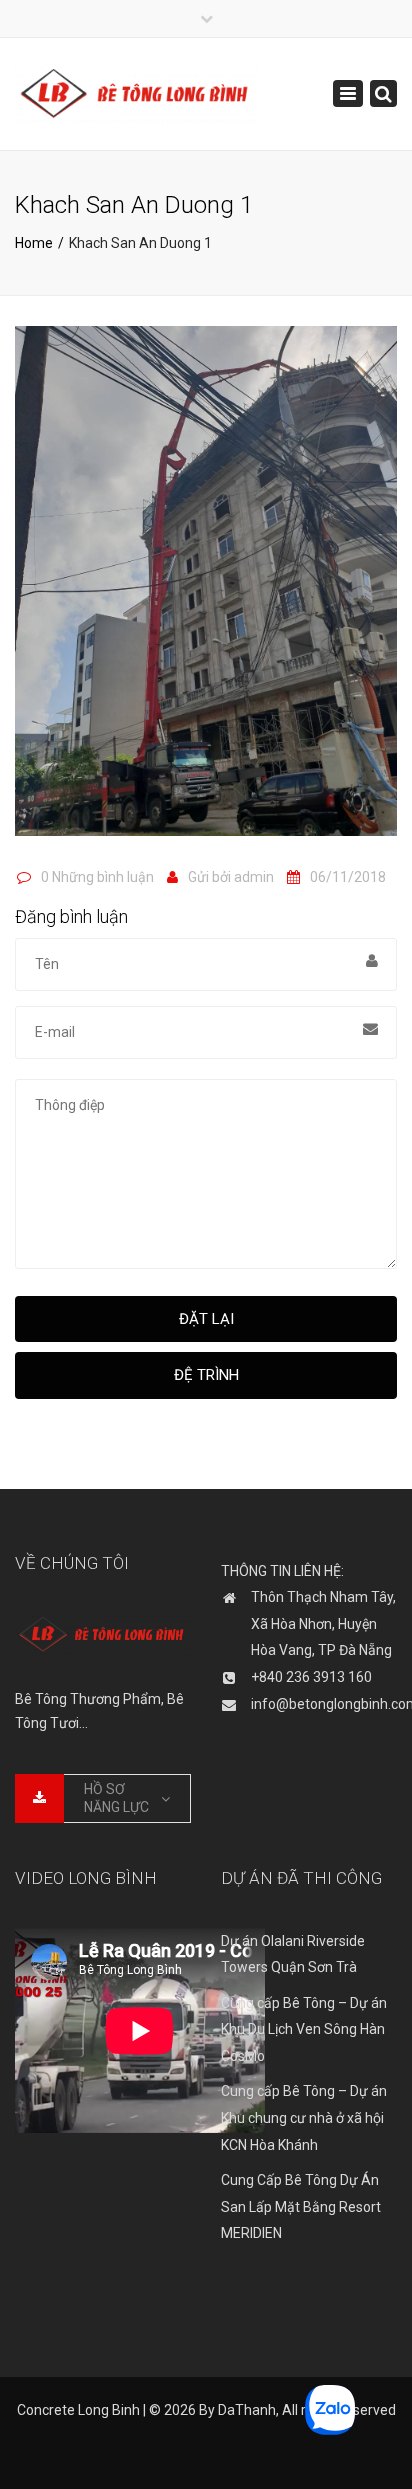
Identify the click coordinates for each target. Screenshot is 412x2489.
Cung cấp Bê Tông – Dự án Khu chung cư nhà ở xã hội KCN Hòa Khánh (304, 2117)
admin (254, 877)
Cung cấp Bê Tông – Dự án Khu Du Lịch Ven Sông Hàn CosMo (304, 2029)
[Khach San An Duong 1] (206, 590)
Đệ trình (206, 1375)
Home (34, 243)
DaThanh (247, 2410)
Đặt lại (206, 1319)
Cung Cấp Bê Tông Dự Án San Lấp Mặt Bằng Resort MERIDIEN (301, 2206)
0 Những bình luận (97, 877)
